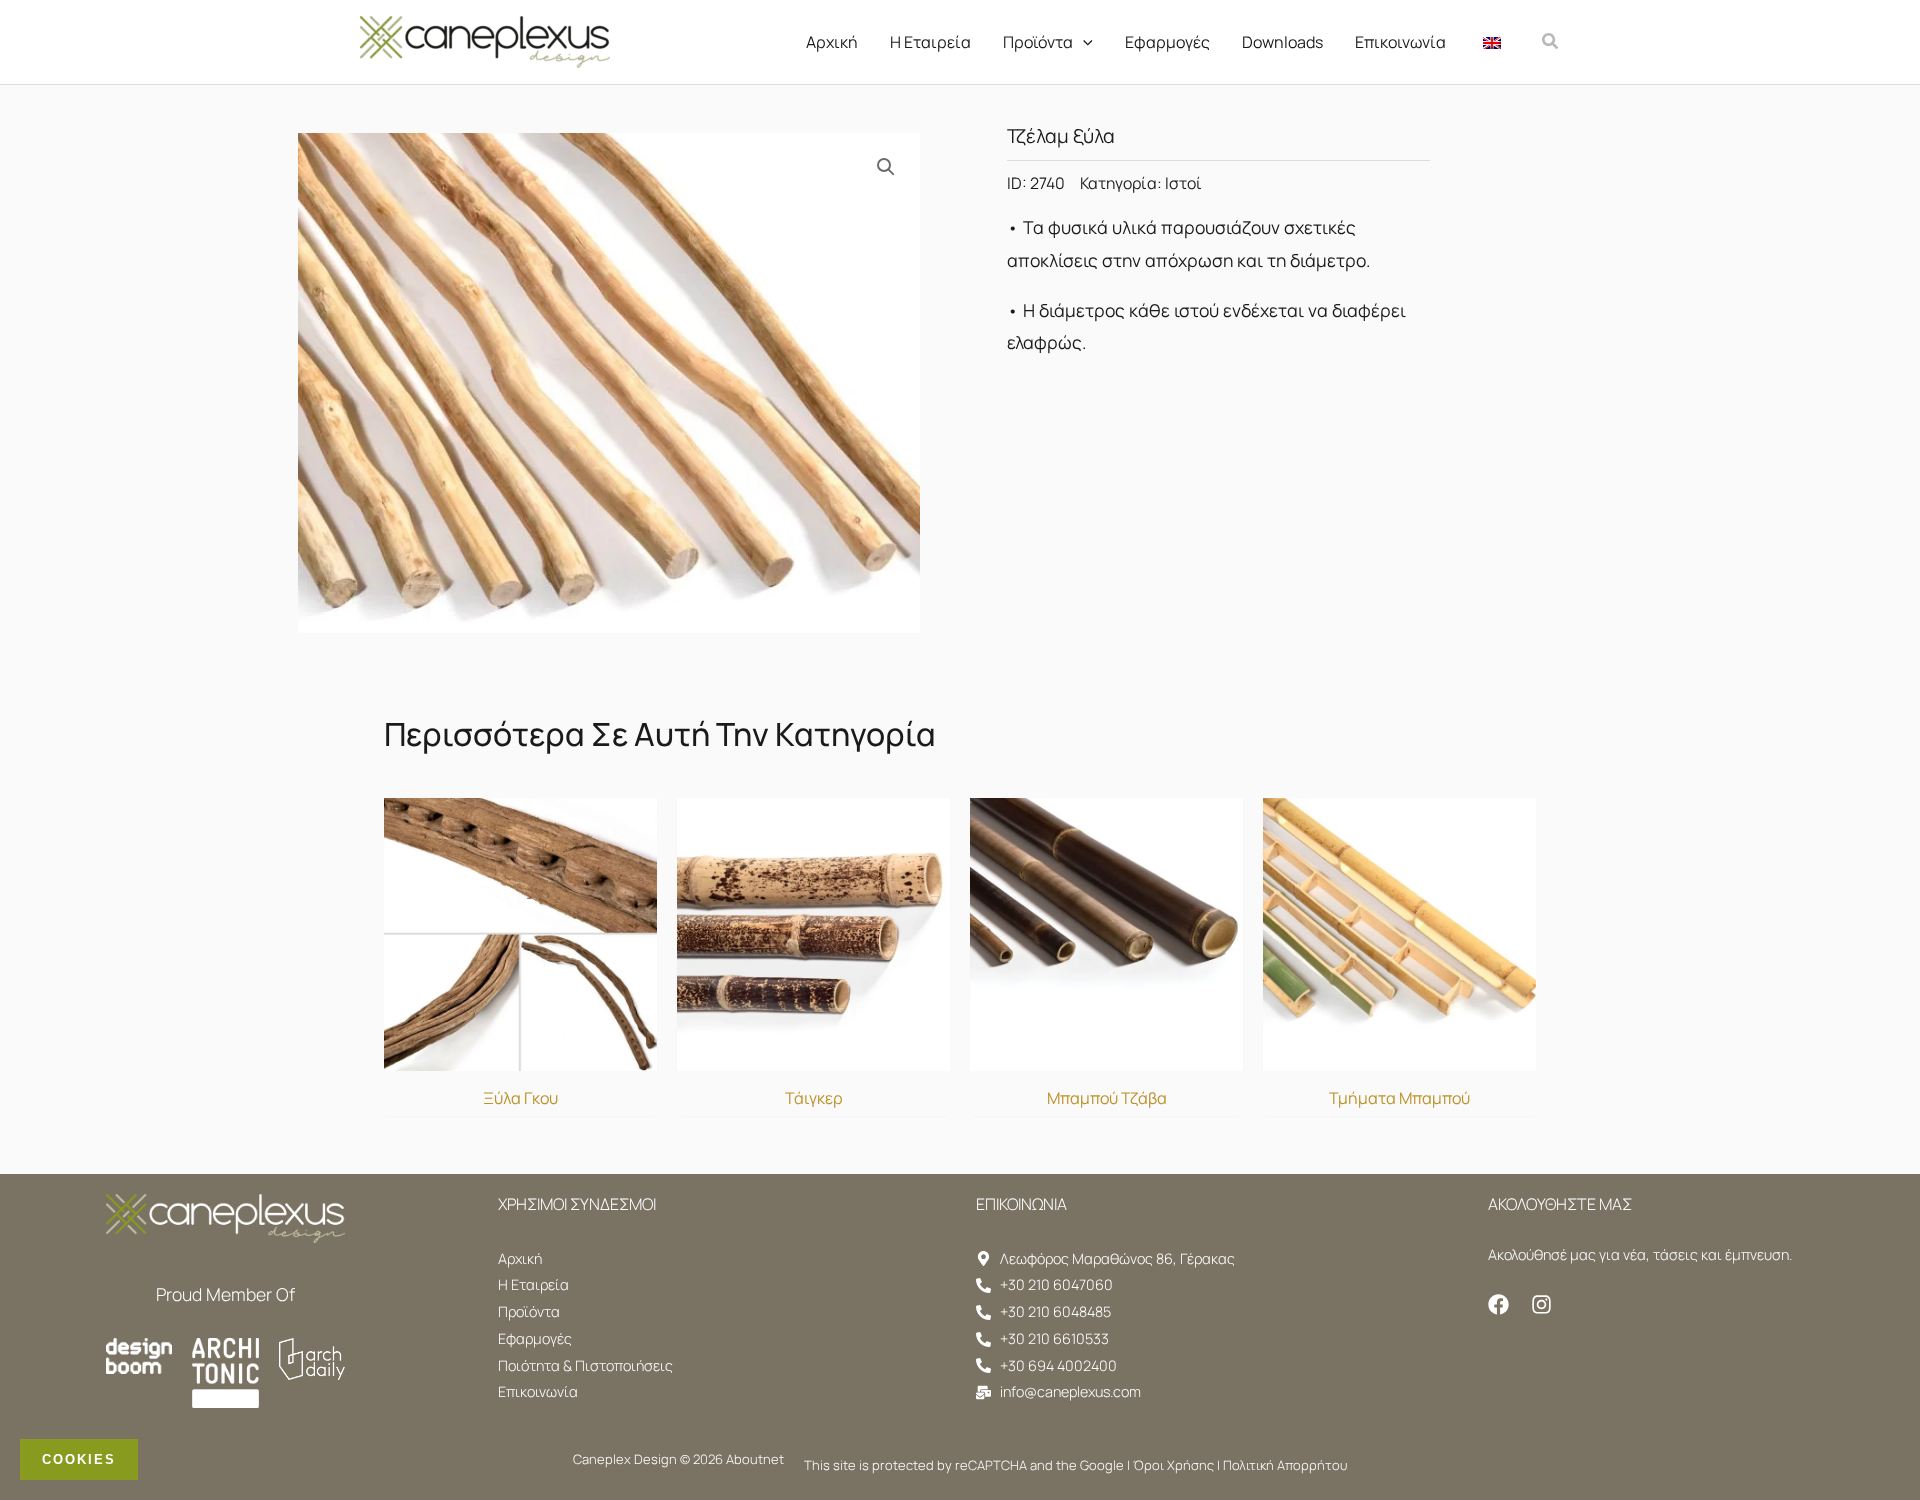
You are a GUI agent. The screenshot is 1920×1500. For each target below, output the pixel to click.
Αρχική (832, 42)
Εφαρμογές (1167, 42)
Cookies (79, 1459)
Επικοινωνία (1400, 42)
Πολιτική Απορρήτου (1285, 1465)
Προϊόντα (1038, 42)
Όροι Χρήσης (1173, 1465)
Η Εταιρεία (930, 42)
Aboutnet (755, 1459)
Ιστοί (1183, 183)
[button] (1083, 42)
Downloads (1282, 42)
